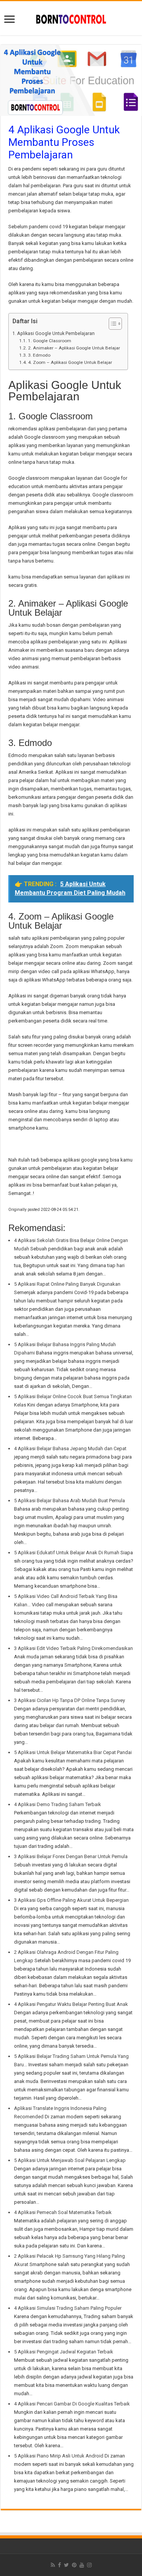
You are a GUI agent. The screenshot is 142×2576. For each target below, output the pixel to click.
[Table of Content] (115, 324)
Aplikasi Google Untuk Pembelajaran (56, 333)
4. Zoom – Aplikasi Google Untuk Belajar (70, 362)
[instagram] (89, 2565)
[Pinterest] (74, 2565)
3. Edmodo (39, 355)
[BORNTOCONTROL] (71, 18)
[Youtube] (82, 2565)
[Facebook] (59, 2565)
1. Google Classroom (49, 341)
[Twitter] (66, 2565)
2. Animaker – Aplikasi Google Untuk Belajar (74, 348)
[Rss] (53, 2565)
